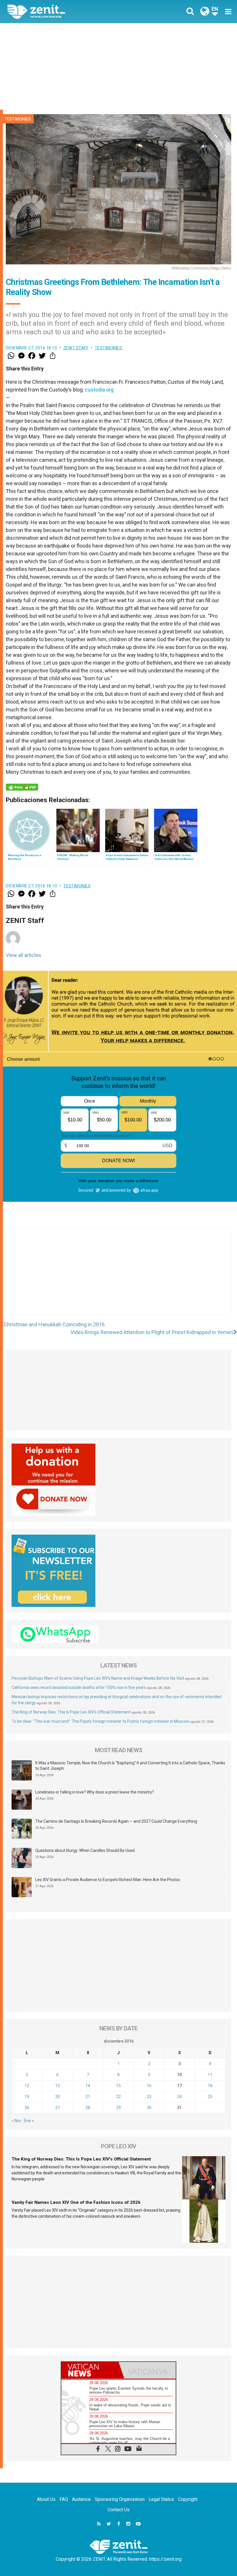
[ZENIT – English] (66, 11)
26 (27, 2108)
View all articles (24, 955)
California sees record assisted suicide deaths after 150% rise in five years (79, 1687)
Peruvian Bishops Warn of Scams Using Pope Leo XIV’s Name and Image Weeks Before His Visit (98, 1678)
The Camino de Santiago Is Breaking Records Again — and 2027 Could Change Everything (116, 1821)
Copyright (188, 2499)
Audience (81, 2499)
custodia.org (99, 390)
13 (58, 2086)
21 (88, 2097)
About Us (46, 2499)
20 (58, 2097)
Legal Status (161, 2499)
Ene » (29, 2121)
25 (210, 2097)
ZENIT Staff (76, 348)
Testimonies (18, 119)
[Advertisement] (118, 66)
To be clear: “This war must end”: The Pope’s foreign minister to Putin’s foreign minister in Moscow (100, 1721)
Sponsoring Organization (120, 2499)
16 (149, 2086)
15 (118, 2086)
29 (118, 2108)
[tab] (90, 2370)
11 (210, 2075)
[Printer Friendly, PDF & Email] (22, 787)
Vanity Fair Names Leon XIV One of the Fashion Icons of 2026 (76, 2202)
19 (27, 2097)
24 (179, 2097)
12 (27, 2086)
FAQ (64, 2499)
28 (88, 2108)
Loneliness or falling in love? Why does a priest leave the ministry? (95, 1792)
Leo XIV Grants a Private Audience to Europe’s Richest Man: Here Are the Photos (108, 1880)
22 (118, 2097)
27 (58, 2108)
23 (149, 2097)
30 (149, 2108)
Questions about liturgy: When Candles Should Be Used (85, 1850)
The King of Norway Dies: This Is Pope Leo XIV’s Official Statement (71, 1712)
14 (88, 2086)
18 (210, 2086)
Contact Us (118, 2510)
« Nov (16, 2121)
